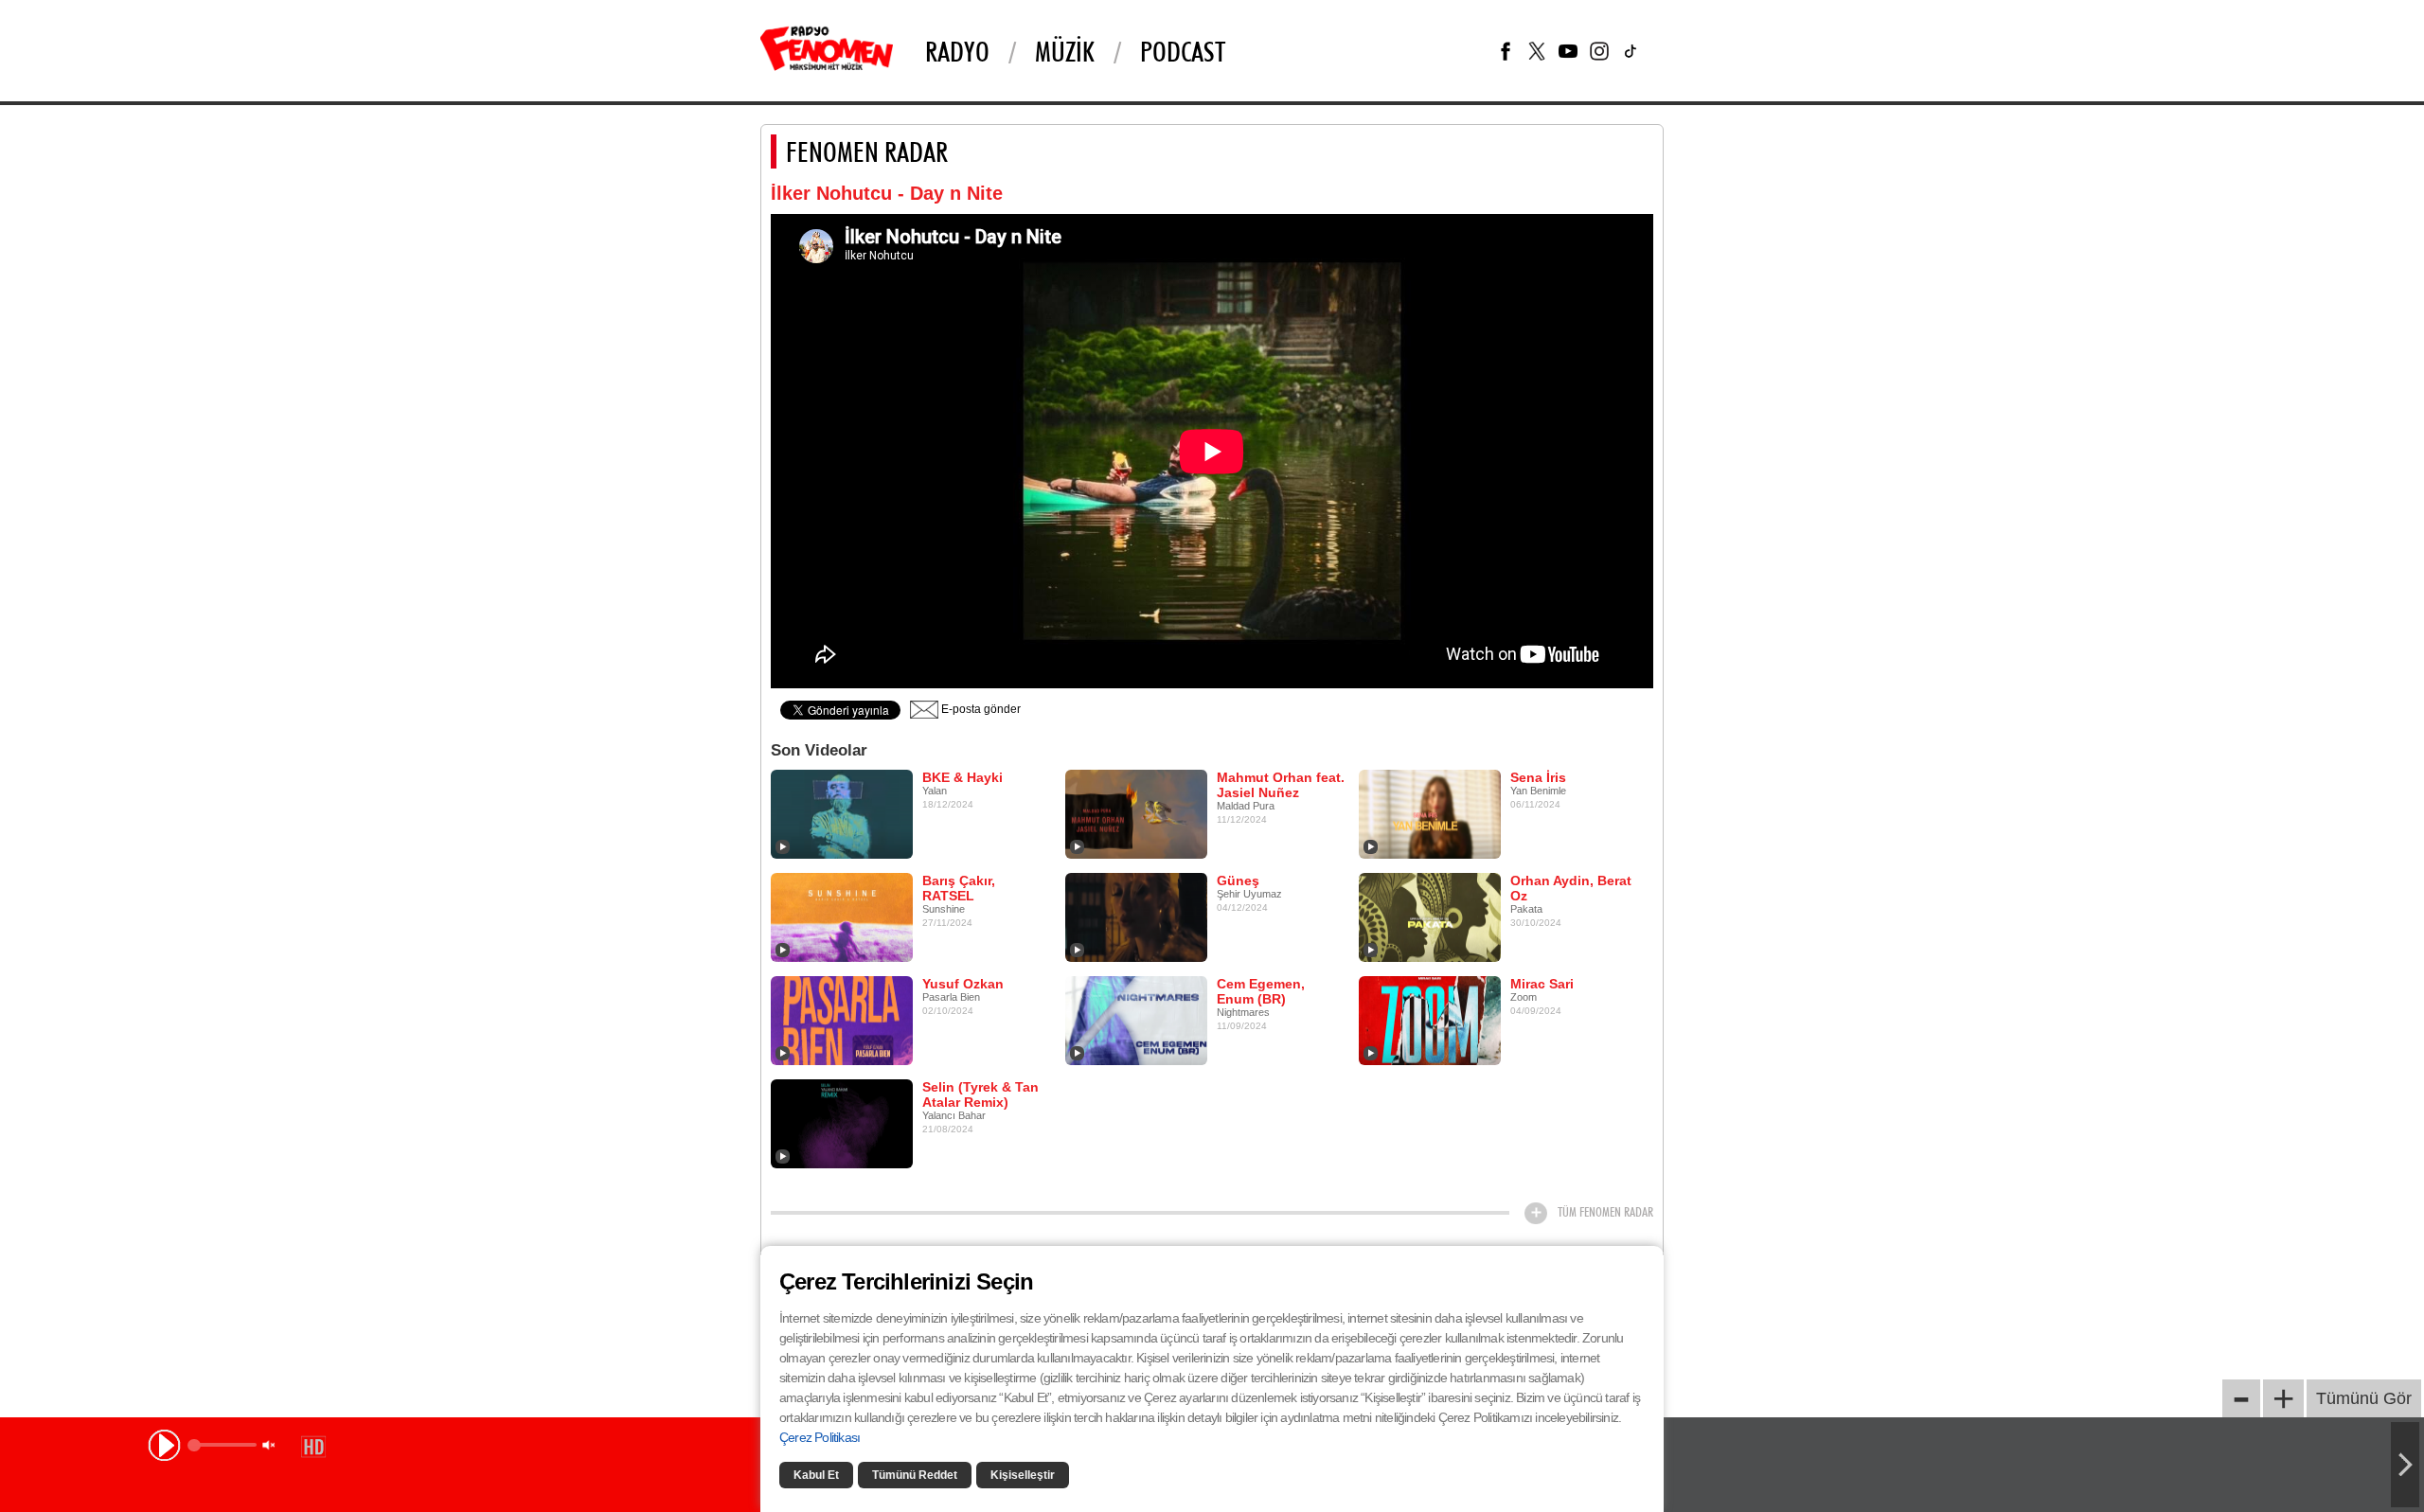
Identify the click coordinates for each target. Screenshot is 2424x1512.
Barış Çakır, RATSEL (959, 888)
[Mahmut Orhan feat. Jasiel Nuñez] (1136, 813)
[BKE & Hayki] (842, 813)
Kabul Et (816, 1475)
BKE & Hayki (962, 777)
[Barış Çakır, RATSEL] (842, 916)
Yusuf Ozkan (963, 984)
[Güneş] (1136, 916)
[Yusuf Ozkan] (842, 1020)
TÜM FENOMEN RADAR (1605, 1212)
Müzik (1065, 51)
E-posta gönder (980, 709)
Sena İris (1538, 777)
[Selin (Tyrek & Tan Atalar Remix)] (842, 1123)
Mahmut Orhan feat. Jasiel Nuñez (1281, 785)
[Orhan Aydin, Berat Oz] (1430, 916)
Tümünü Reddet (915, 1475)
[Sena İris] (1430, 813)
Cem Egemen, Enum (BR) (1261, 991)
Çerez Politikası (820, 1437)
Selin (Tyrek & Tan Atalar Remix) (980, 1094)
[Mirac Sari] (1430, 1020)
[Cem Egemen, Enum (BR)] (1136, 1020)
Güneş (1238, 881)
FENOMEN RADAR (867, 151)
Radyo (957, 51)
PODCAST (1183, 51)
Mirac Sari (1542, 984)
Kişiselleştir (1023, 1475)
